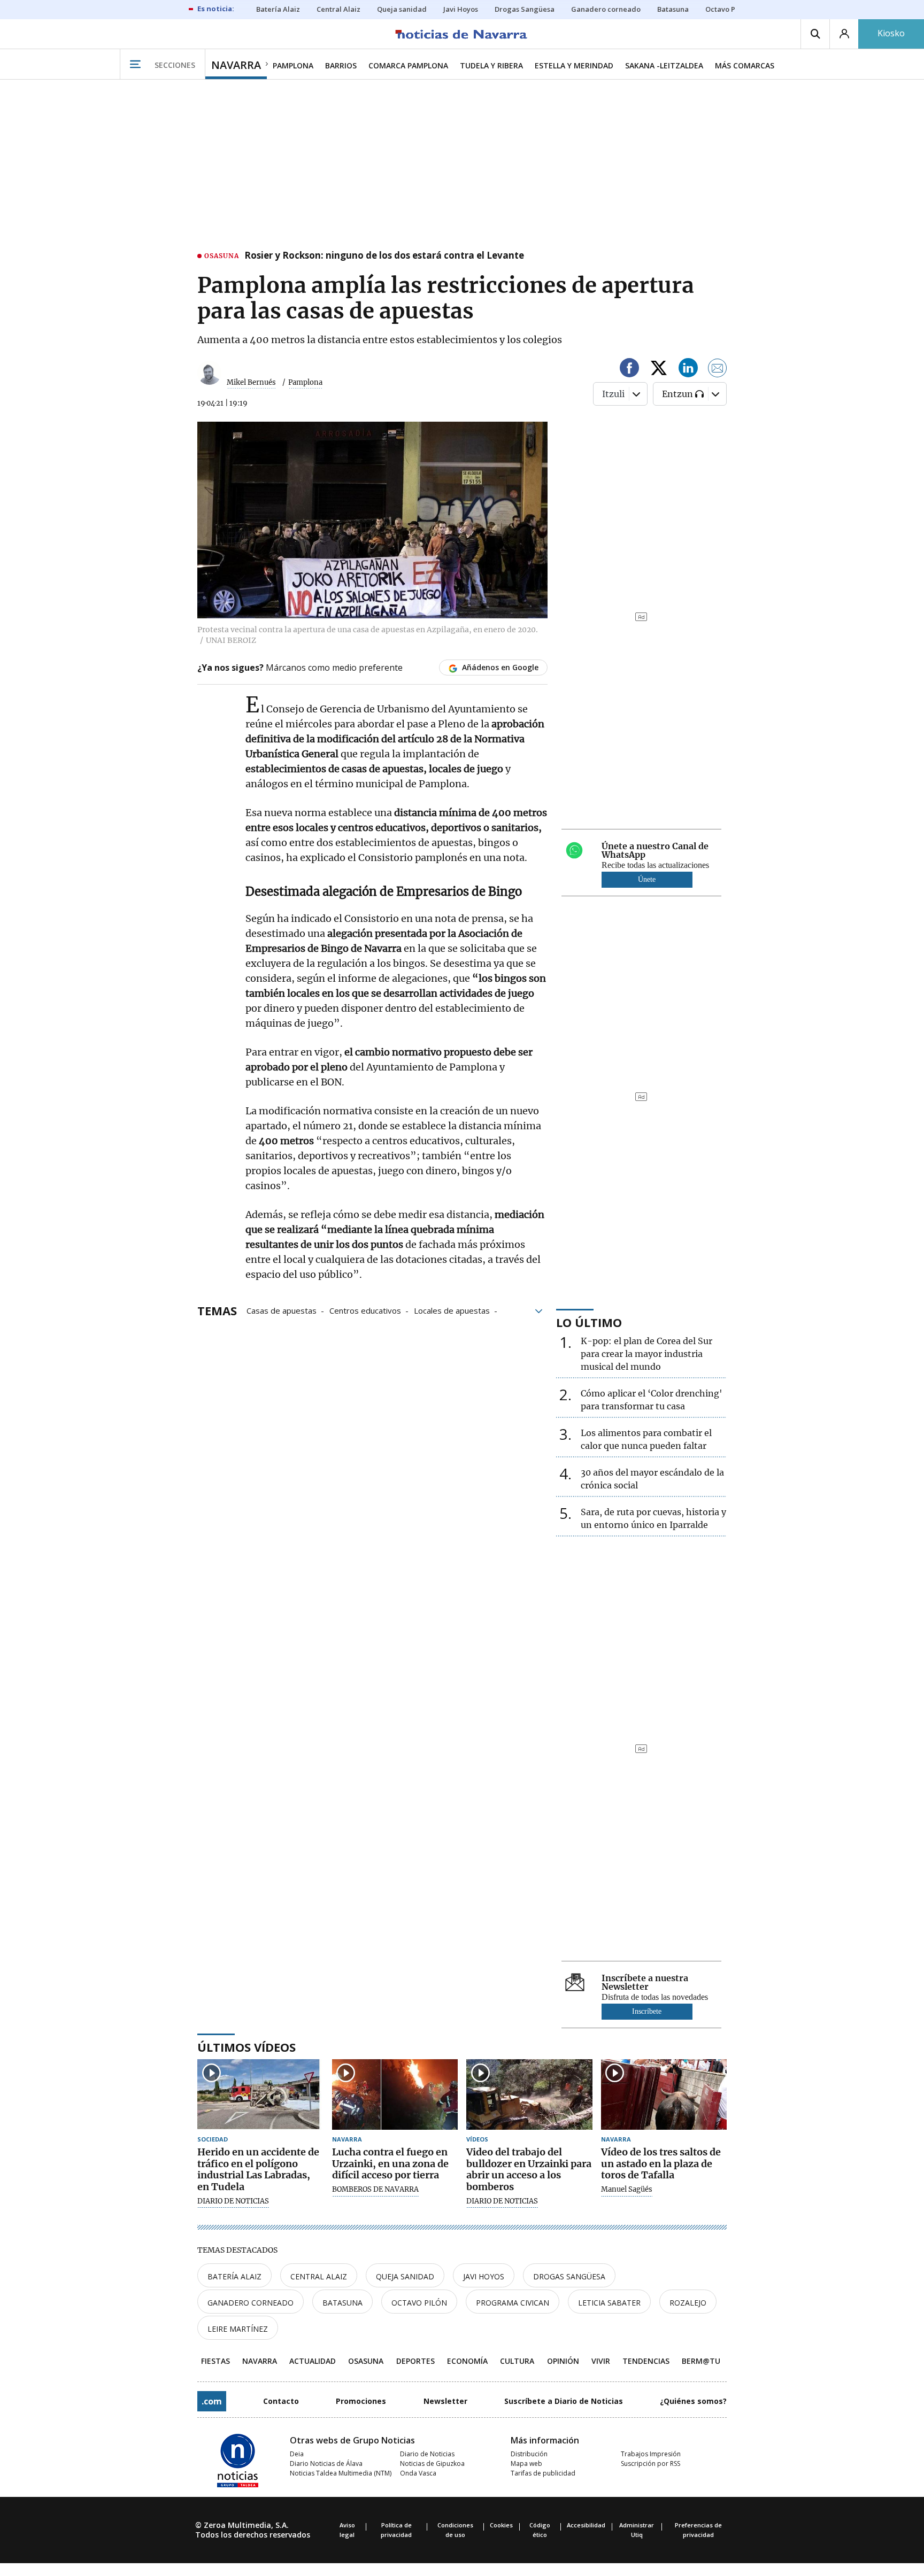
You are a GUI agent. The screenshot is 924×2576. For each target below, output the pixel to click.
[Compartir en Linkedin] (688, 370)
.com (212, 2401)
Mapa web (526, 2464)
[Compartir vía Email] (718, 370)
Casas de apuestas (282, 1310)
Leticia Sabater (609, 2303)
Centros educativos (365, 1310)
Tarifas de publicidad (543, 2473)
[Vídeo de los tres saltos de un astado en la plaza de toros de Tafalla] (664, 2095)
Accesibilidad (586, 2525)
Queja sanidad (405, 2276)
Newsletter (445, 2401)
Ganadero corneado (251, 2303)
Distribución (529, 2454)
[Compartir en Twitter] (659, 370)
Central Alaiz (319, 2276)
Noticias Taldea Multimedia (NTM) (341, 2473)
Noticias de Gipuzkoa (432, 2464)
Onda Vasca (418, 2473)
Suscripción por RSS (650, 2464)
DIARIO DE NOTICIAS (233, 2201)
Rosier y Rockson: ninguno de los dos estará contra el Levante (384, 256)
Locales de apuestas (452, 1310)
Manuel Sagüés (627, 2190)
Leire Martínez (238, 2329)
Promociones (361, 2401)
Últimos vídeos (247, 2047)
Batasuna (342, 2303)
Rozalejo (688, 2303)
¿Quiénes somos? (693, 2401)
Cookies (501, 2525)
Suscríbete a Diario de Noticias (564, 2401)
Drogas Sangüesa (569, 2276)
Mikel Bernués (251, 382)
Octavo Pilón (419, 2303)
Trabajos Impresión (651, 2454)
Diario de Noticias (427, 2454)
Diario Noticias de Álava (326, 2464)
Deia (297, 2454)
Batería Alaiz (234, 2276)
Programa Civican (513, 2303)
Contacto (281, 2401)
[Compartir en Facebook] (629, 370)
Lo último (589, 1322)
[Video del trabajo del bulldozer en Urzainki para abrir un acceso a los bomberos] (529, 2095)
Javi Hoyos (484, 2276)
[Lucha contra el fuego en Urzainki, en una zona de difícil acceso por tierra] (395, 2095)
